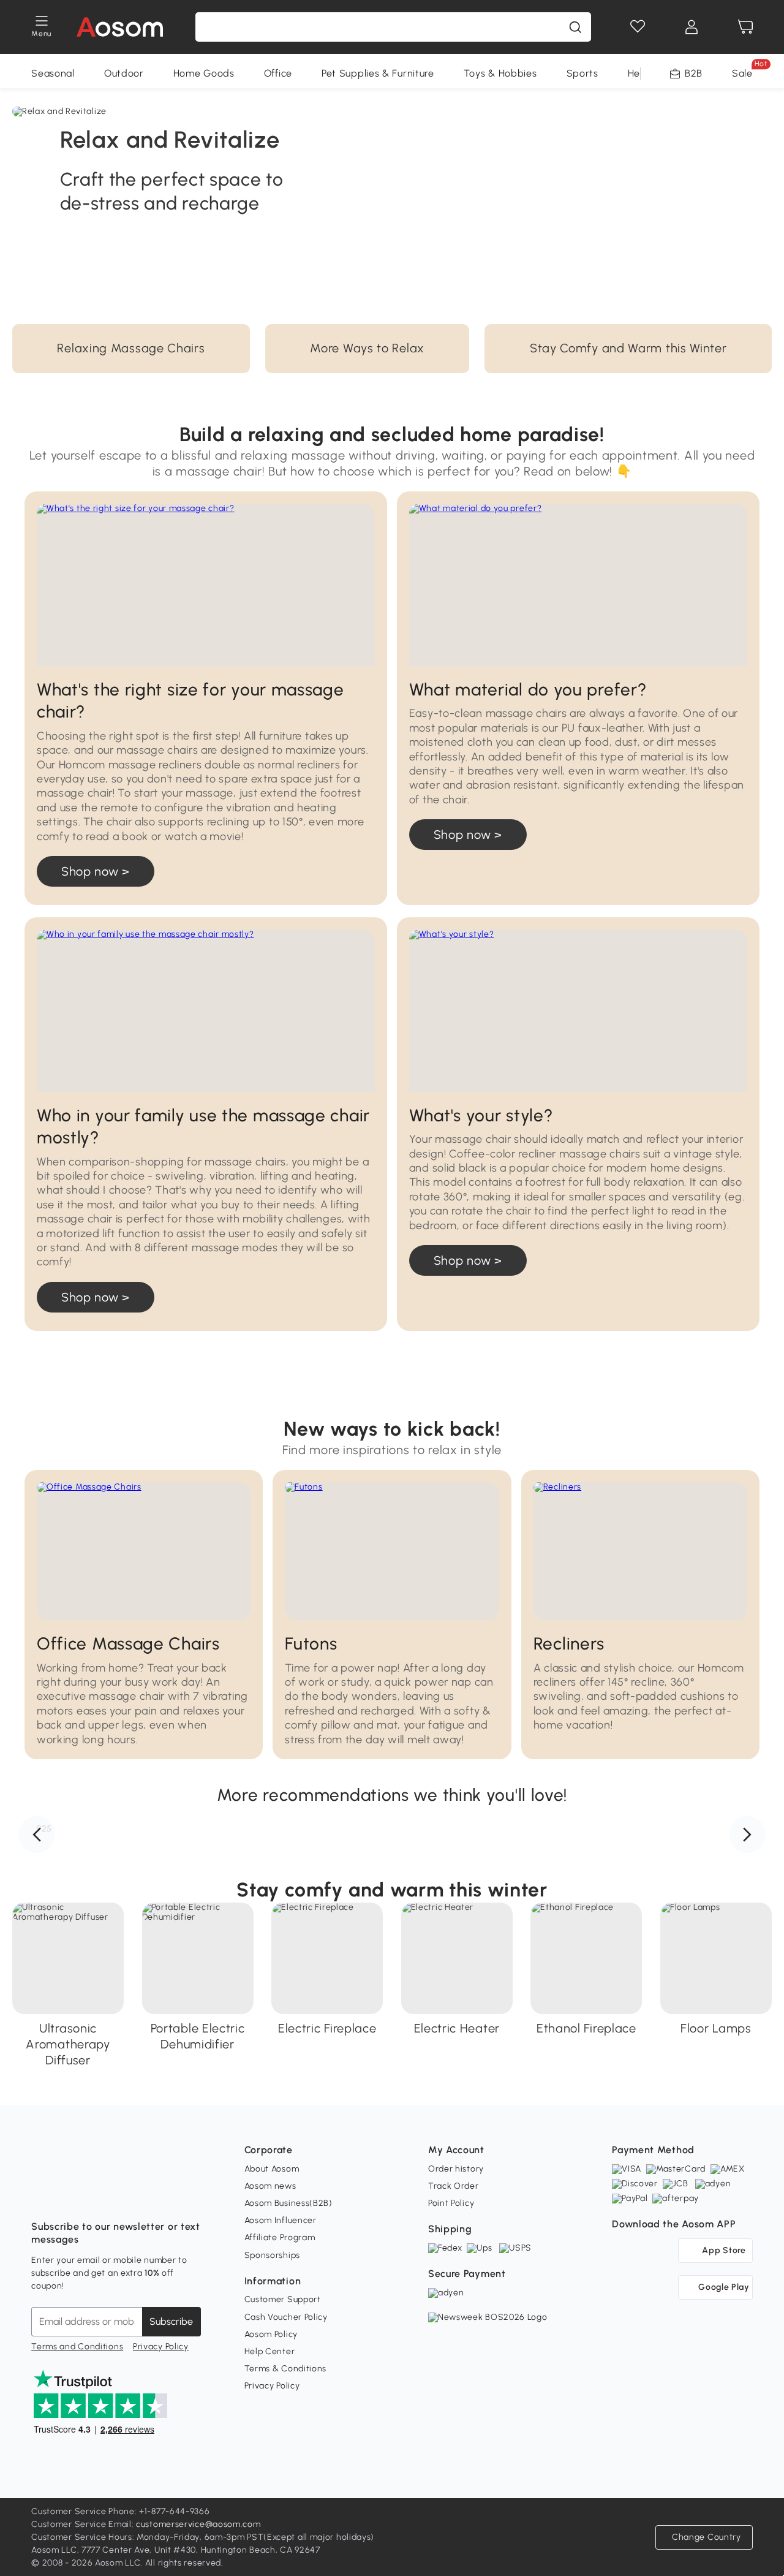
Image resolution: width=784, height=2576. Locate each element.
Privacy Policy (161, 2347)
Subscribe (171, 2321)
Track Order (454, 2186)
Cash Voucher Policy (286, 2317)
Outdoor (124, 73)
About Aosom (272, 2169)
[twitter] (149, 2196)
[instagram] (68, 2196)
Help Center (270, 2351)
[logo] (120, 27)
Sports (582, 73)
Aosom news (270, 2186)
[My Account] (692, 27)
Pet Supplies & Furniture (378, 73)
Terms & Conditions (286, 2369)
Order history (456, 2169)
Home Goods (204, 73)
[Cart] (745, 27)
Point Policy (451, 2203)
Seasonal (53, 73)
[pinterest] (122, 2196)
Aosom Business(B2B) (288, 2203)
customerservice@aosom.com (198, 2524)
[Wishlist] (638, 27)
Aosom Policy (271, 2334)
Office (278, 73)
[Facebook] (41, 2196)
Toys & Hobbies (500, 73)
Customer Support (283, 2299)
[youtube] (95, 2196)
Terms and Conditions (77, 2347)
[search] (575, 27)
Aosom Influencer (281, 2220)
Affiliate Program (280, 2237)
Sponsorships (272, 2255)
